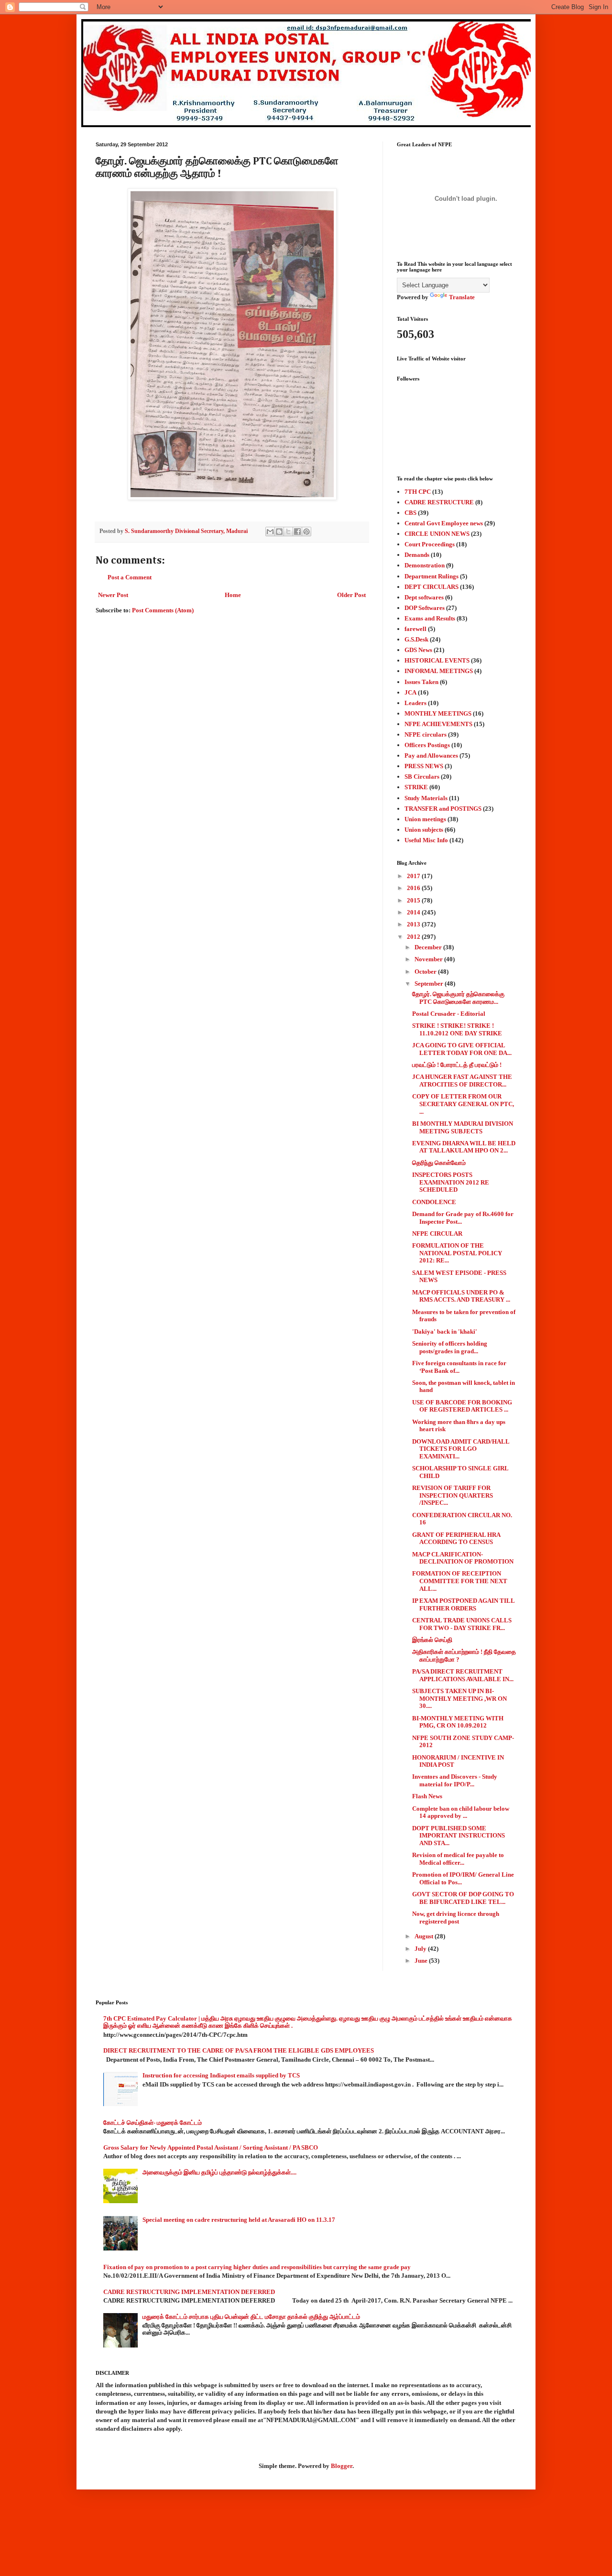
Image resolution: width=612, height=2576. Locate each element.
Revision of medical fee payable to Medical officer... (458, 1859)
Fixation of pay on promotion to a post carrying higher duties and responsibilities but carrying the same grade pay (257, 2267)
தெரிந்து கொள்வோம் (439, 1163)
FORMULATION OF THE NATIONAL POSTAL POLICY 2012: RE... (457, 1253)
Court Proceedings (430, 544)
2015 (414, 900)
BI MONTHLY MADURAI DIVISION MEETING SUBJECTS (463, 1127)
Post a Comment (130, 577)
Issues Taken (421, 682)
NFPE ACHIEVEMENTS (438, 724)
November (429, 959)
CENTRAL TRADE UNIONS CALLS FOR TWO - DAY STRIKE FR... (462, 1624)
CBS (410, 513)
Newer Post (113, 595)
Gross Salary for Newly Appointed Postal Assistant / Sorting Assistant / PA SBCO (211, 2147)
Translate (462, 297)
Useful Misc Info (426, 840)
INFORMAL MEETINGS (439, 671)
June (422, 1961)
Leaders (415, 703)
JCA (410, 692)
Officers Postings (427, 745)
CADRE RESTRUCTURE (439, 502)
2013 (414, 924)
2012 (414, 937)
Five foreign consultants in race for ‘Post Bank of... (459, 1367)
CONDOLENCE (434, 1202)
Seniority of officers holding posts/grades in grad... (450, 1347)
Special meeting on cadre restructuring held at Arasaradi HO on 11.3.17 (239, 2220)
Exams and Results (430, 618)
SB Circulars (422, 777)
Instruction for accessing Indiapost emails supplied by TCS (221, 2075)
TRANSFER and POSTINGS (443, 809)
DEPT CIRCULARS (432, 587)
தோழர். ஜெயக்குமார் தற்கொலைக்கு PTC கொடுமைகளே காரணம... (458, 998)
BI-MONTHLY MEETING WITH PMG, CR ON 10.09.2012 (458, 1722)
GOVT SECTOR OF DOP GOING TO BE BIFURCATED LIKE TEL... (463, 1898)
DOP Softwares (425, 608)
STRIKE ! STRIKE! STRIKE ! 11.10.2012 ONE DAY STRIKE (457, 1029)
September (430, 984)
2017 (414, 876)
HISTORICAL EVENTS (437, 660)
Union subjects (424, 830)
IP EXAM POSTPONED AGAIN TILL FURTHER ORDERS (463, 1604)
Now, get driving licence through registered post (456, 1918)
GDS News (418, 650)
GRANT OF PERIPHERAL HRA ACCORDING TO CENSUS (456, 1538)
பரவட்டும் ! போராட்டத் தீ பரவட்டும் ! (457, 1065)
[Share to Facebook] (297, 532)
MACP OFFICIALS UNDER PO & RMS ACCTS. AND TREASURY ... (461, 1296)
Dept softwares (424, 597)
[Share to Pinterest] (306, 532)
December (429, 947)
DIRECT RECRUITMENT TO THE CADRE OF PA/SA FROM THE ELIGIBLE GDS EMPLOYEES (239, 2050)
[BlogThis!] (279, 532)
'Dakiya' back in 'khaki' (445, 1331)
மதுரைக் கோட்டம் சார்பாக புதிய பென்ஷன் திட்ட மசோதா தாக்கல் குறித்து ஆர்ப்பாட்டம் (251, 2317)
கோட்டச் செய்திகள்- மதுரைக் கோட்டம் (153, 2123)
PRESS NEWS (424, 766)
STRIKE (416, 787)
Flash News (427, 1796)
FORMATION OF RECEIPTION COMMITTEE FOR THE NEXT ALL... (460, 1581)
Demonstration (425, 565)
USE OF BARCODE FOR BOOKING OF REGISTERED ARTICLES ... (462, 1406)
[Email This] (270, 532)
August (425, 1936)
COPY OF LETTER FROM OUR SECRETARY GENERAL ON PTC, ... (463, 1104)
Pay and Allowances (431, 755)
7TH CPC (418, 492)
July (421, 1949)
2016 (414, 888)
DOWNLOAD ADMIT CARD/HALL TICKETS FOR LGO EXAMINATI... (461, 1449)
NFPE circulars (426, 734)
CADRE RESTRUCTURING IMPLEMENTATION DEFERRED (189, 2292)
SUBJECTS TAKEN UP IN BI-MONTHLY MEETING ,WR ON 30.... (459, 1698)
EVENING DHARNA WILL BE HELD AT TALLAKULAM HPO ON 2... (464, 1147)
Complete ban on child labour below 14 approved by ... (461, 1812)
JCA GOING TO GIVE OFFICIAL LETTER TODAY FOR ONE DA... (462, 1049)
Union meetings (425, 819)
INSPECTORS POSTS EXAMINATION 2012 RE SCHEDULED (451, 1182)
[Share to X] (288, 532)
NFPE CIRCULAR (437, 1234)
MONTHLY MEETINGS (438, 713)
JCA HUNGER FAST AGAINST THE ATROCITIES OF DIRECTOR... (462, 1081)
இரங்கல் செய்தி (432, 1640)
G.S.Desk (416, 639)
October (426, 972)
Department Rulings (432, 576)
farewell (415, 629)
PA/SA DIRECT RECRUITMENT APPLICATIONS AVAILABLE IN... (463, 1675)
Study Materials (426, 798)
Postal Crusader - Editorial (449, 1014)
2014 (414, 912)
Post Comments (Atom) (163, 610)
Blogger (342, 2466)
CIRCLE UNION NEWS (437, 534)
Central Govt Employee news (444, 523)
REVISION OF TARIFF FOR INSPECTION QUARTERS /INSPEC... (453, 1495)
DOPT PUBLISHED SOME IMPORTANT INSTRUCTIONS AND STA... (459, 1836)
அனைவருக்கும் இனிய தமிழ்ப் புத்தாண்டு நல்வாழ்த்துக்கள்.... (219, 2172)
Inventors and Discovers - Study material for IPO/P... (455, 1780)
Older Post (351, 595)
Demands (417, 555)
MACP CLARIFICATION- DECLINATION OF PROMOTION (463, 1558)
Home (233, 595)
